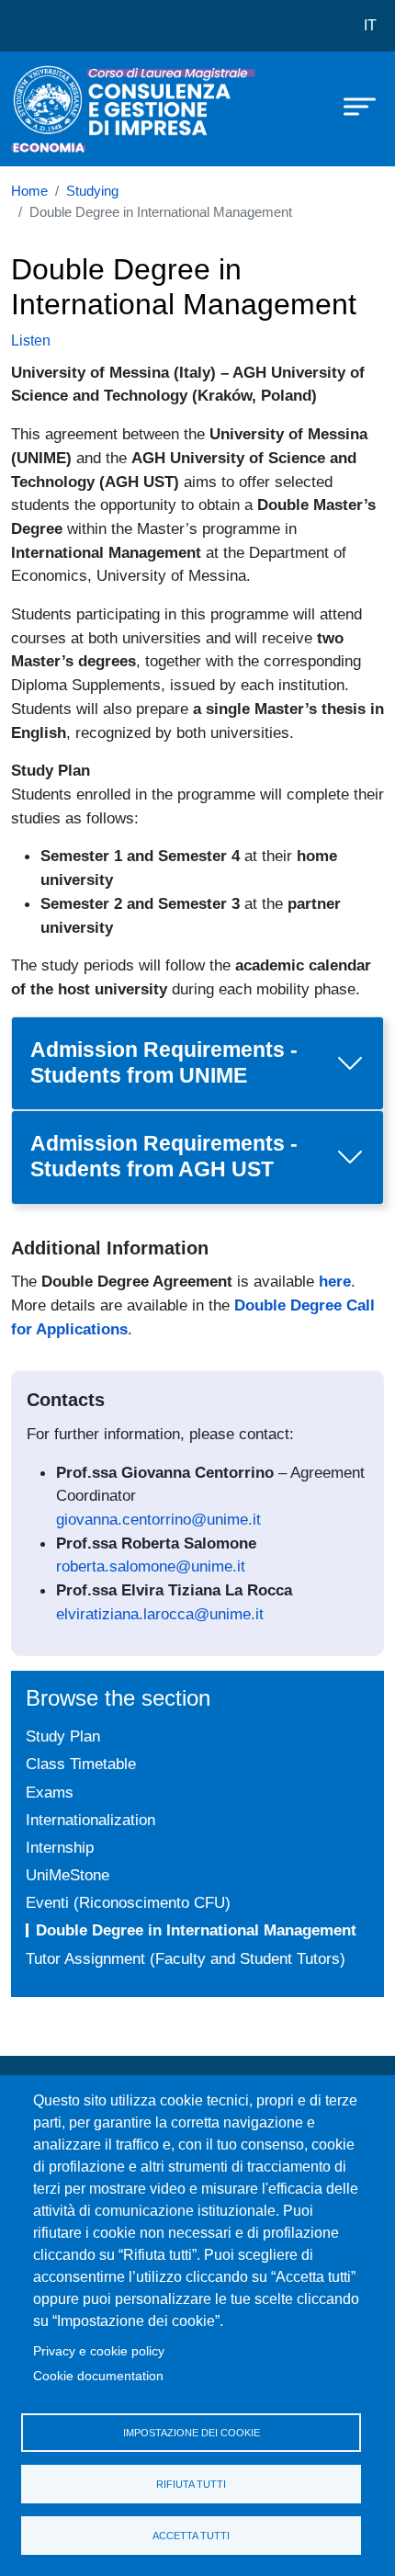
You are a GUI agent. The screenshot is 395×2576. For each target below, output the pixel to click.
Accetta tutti (191, 2536)
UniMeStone (68, 1875)
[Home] (57, 109)
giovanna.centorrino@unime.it (158, 1519)
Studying (92, 191)
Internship (60, 1847)
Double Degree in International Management (196, 1930)
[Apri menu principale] (351, 106)
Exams (50, 1792)
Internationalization (90, 1820)
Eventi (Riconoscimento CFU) (128, 1902)
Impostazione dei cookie (192, 2433)
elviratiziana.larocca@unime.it (160, 1614)
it (370, 25)
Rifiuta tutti (191, 2484)
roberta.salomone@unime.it (151, 1566)
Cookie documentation (98, 2376)
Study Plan (63, 1736)
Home (29, 191)
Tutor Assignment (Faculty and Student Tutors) (186, 1958)
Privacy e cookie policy (99, 2351)
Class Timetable (81, 1764)
